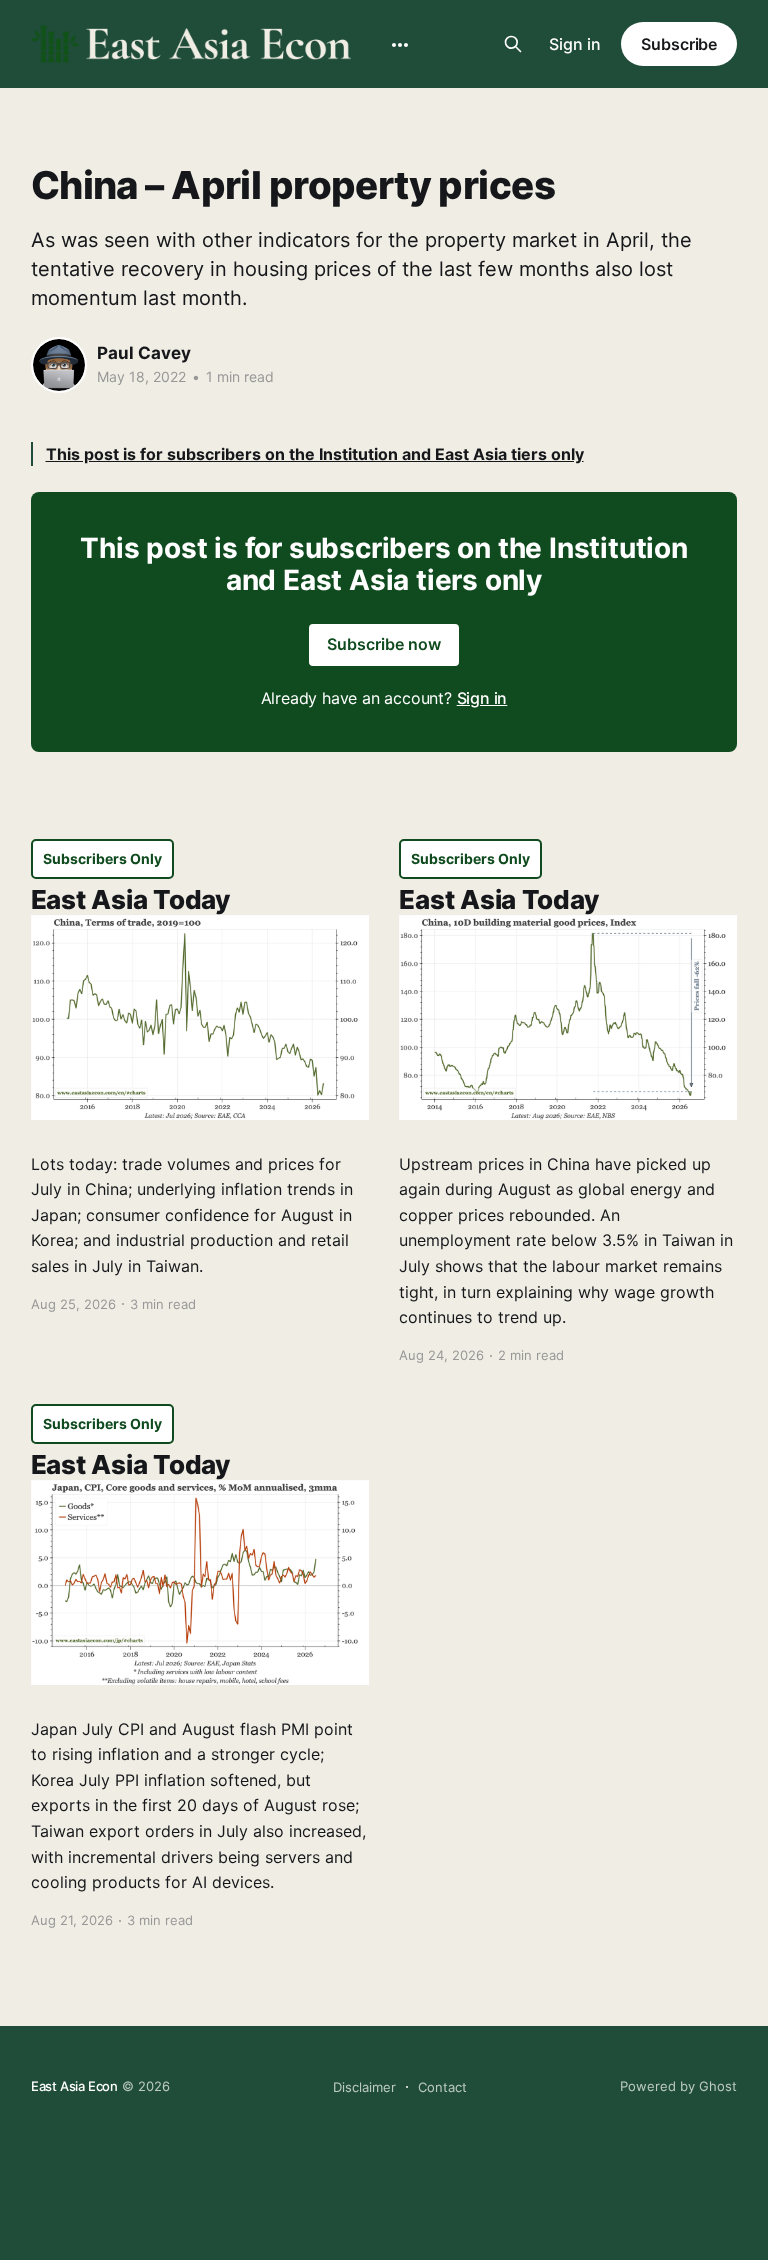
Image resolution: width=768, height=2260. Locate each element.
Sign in (575, 44)
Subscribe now (384, 644)
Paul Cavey (144, 353)
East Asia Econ (74, 2086)
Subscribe (679, 44)
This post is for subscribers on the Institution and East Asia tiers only (315, 454)
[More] (400, 45)
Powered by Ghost (678, 2086)
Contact (442, 2087)
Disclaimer (364, 2087)
